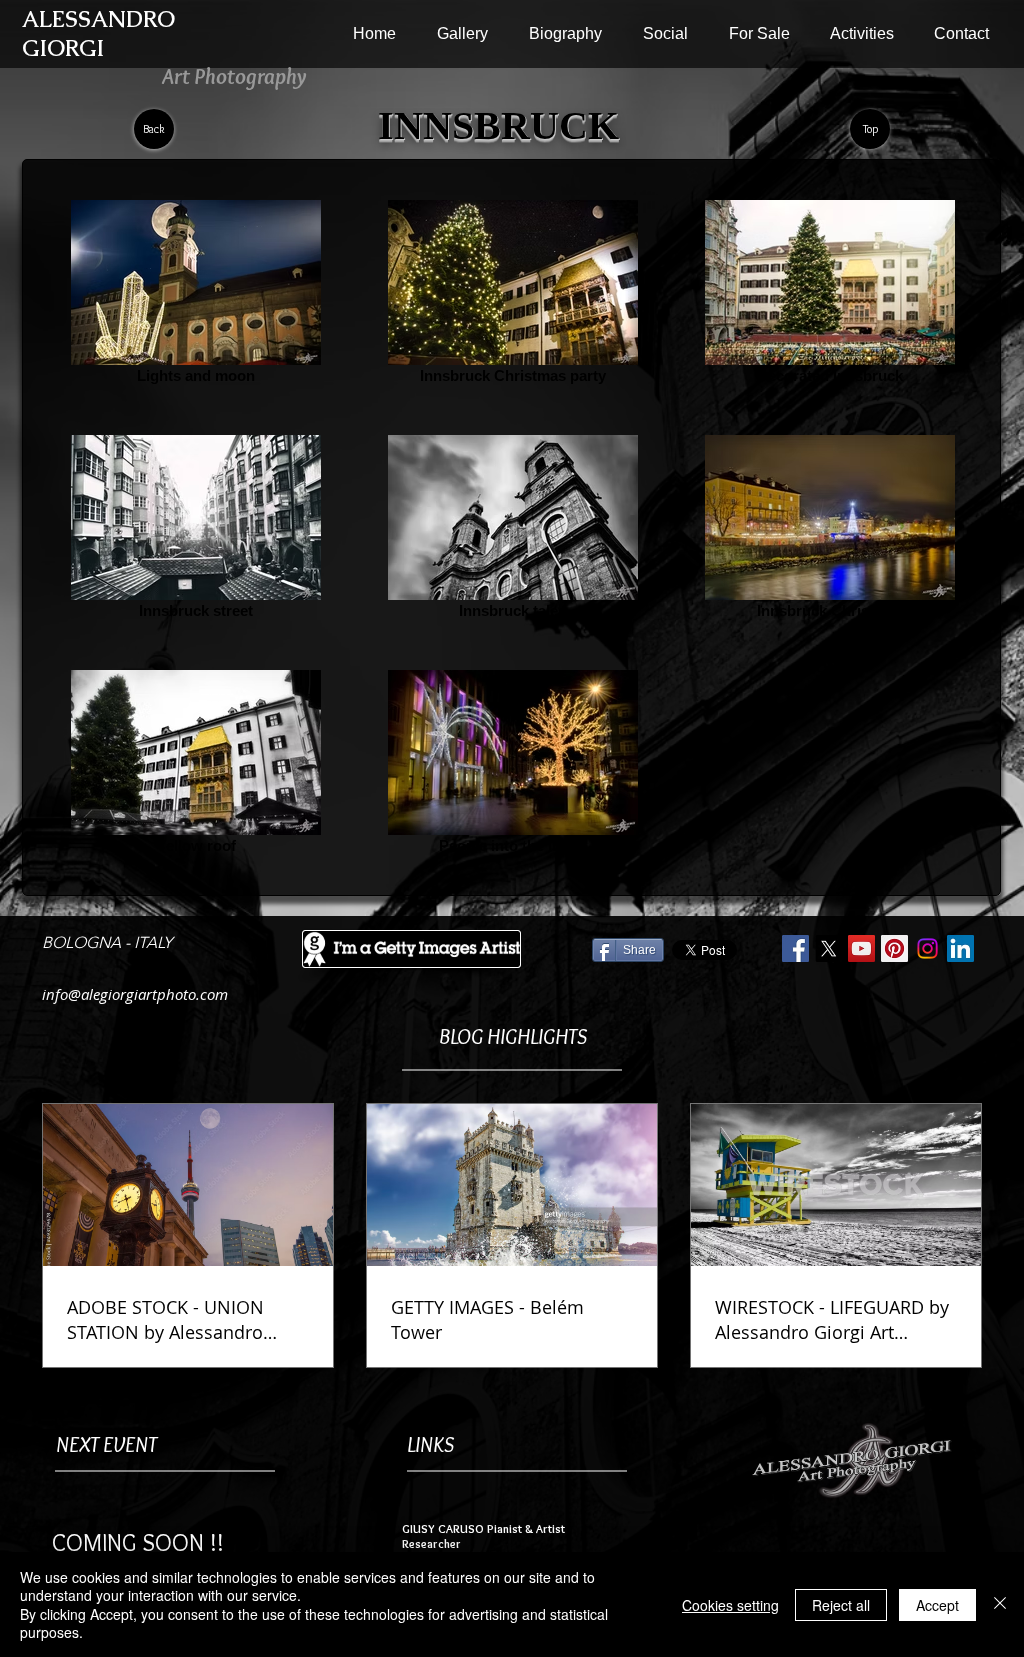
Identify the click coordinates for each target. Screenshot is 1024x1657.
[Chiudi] (1000, 1604)
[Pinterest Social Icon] (894, 948)
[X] (828, 948)
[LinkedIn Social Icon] (960, 948)
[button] (462, 33)
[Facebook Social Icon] (795, 948)
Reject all (841, 1605)
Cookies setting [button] (730, 1605)
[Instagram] (927, 948)
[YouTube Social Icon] (861, 948)
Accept (937, 1605)
